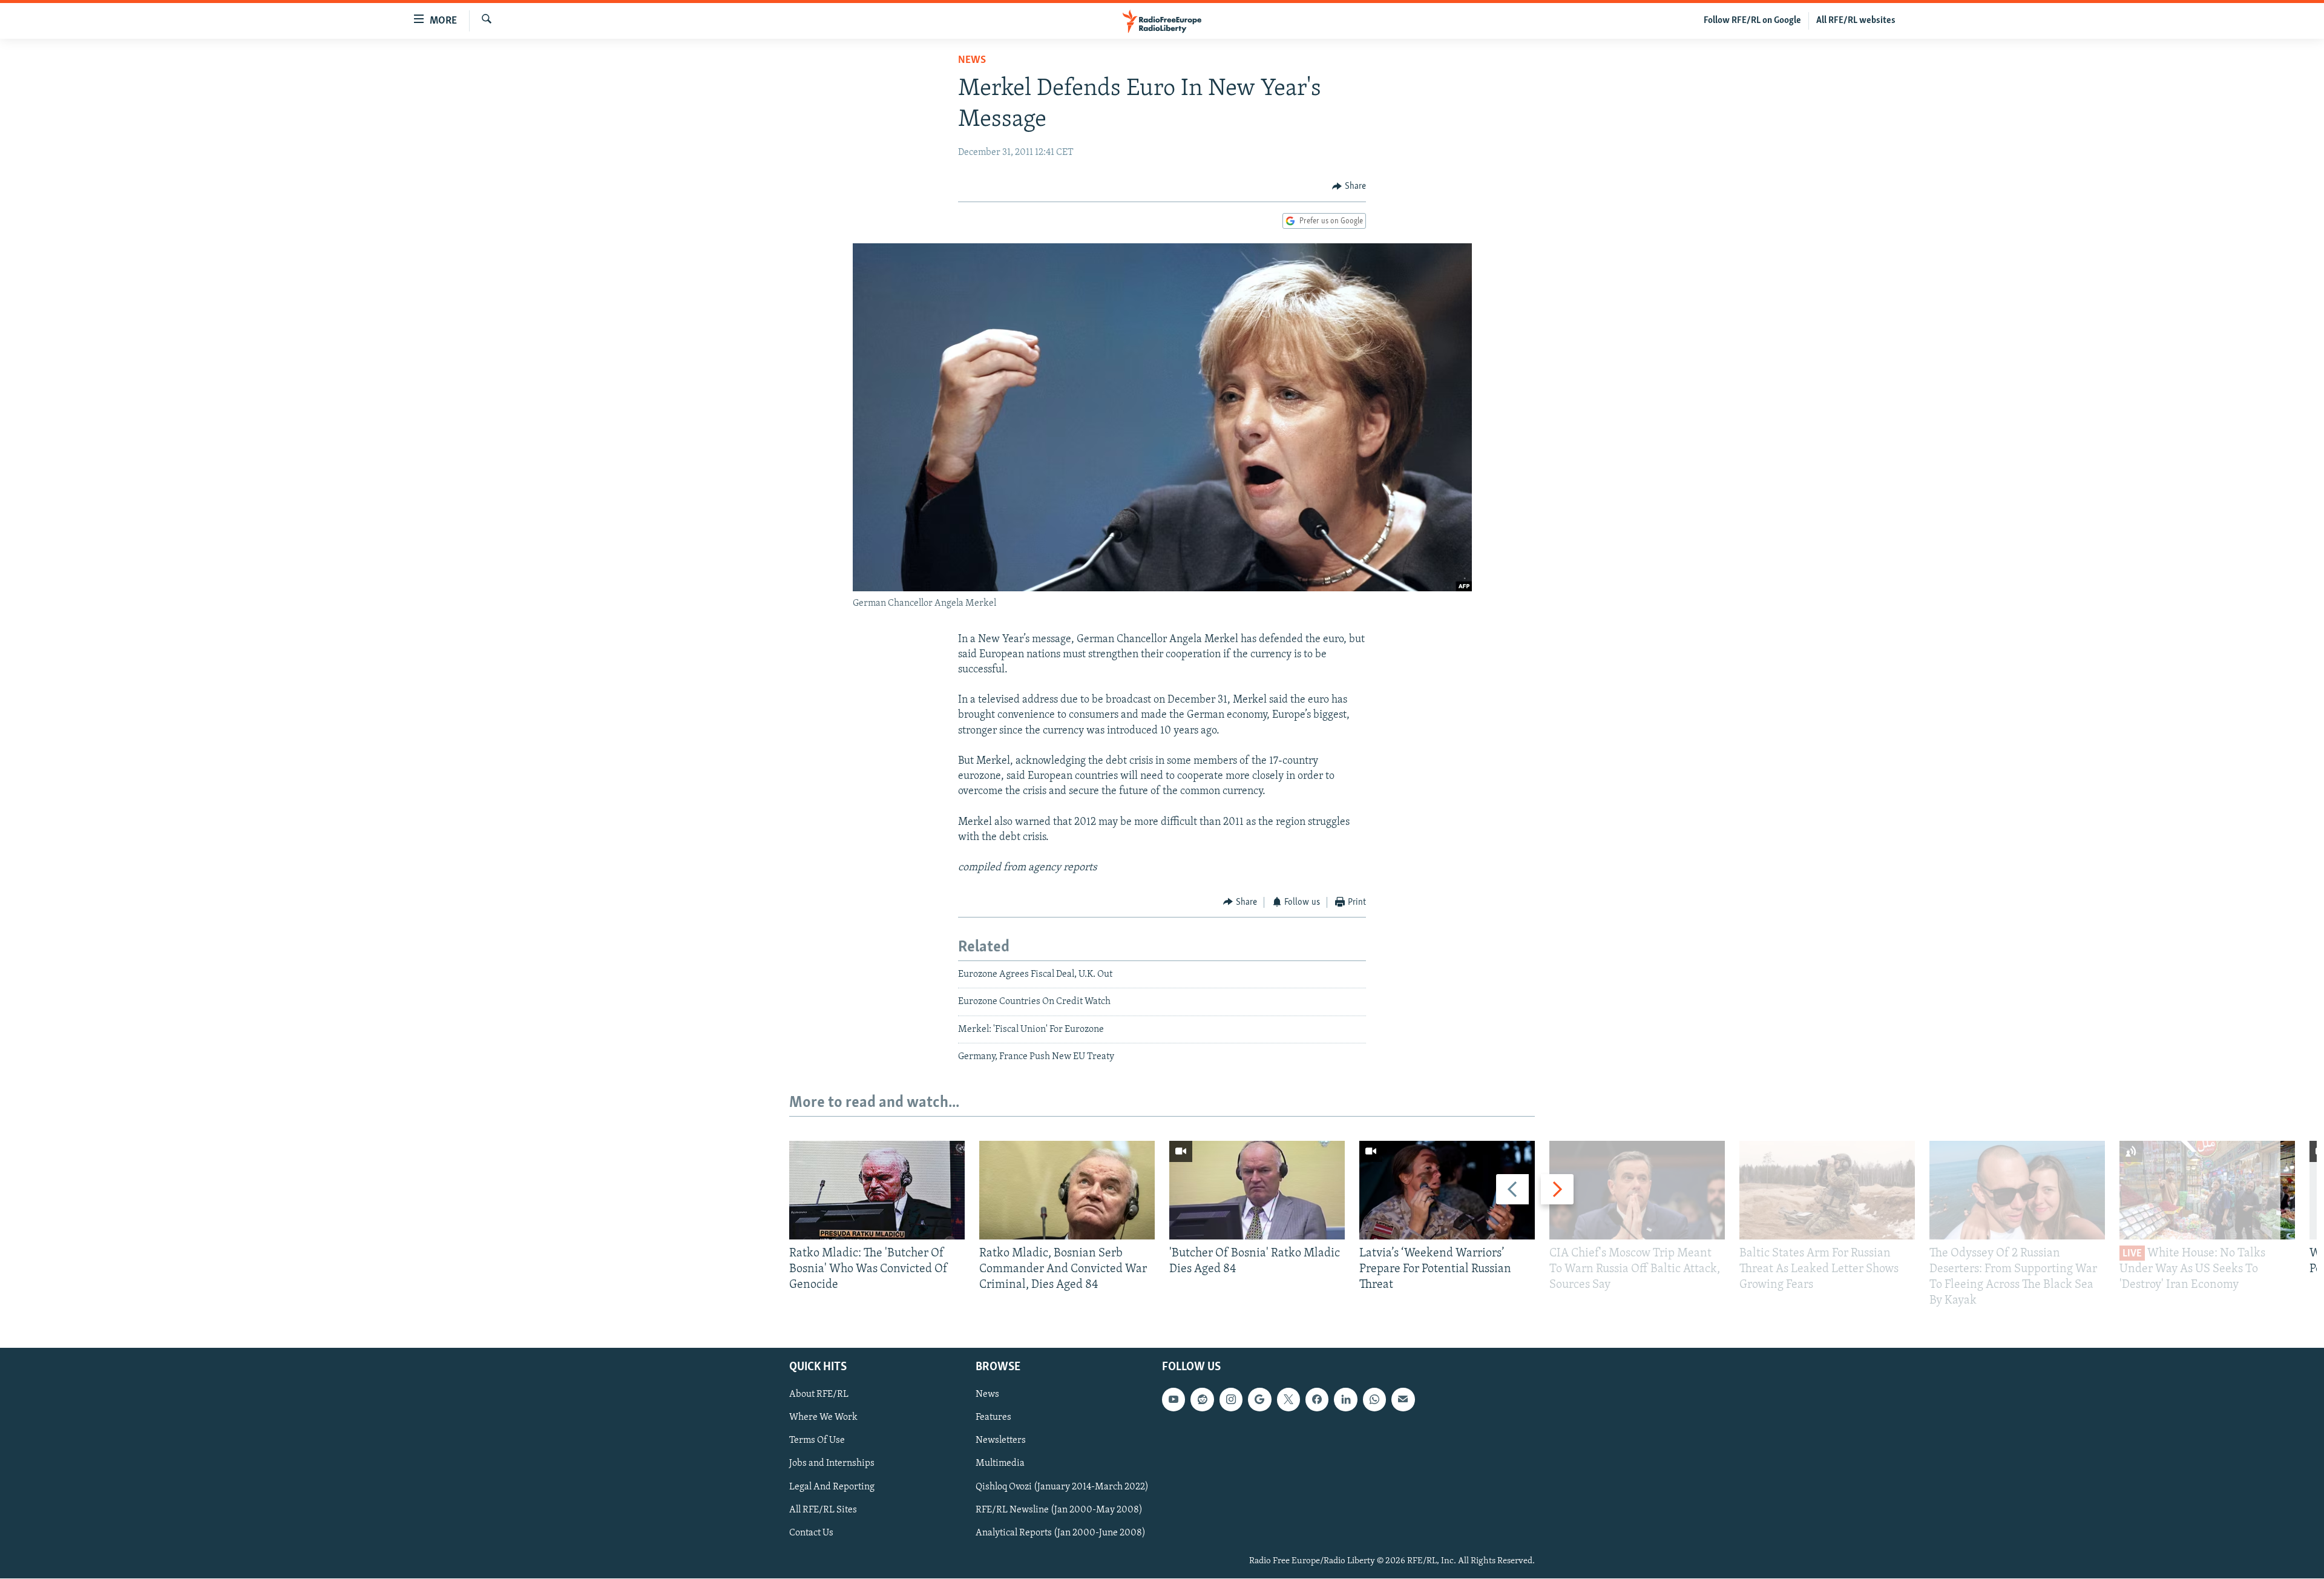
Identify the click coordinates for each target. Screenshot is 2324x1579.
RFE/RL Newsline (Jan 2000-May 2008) (1059, 1510)
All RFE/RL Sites (823, 1510)
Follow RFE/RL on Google (1752, 21)
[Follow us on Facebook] (1317, 1400)
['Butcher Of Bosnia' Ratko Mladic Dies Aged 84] (1257, 1190)
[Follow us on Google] (1259, 1400)
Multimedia (1000, 1464)
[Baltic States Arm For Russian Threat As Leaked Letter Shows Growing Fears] (1827, 1190)
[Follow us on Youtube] (1173, 1400)
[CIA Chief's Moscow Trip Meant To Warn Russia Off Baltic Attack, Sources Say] (1637, 1190)
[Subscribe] (1403, 1400)
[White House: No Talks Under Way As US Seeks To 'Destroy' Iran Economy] (2207, 1190)
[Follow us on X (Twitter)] (1288, 1400)
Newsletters (1001, 1441)
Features (993, 1418)
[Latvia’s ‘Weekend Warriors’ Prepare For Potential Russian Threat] (1447, 1190)
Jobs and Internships (832, 1464)
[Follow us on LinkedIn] (1345, 1400)
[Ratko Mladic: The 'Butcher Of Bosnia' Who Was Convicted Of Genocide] (877, 1190)
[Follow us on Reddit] (1202, 1400)
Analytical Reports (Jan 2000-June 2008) (1061, 1533)
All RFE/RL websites (1856, 21)
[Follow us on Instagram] (1231, 1400)
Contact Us (811, 1533)
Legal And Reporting (832, 1487)
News (972, 61)
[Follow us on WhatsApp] (1374, 1400)
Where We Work (823, 1418)
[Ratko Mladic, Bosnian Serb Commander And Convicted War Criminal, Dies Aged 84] (1067, 1190)
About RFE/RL (819, 1395)
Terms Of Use (817, 1441)
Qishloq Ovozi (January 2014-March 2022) (1062, 1487)
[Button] (1349, 186)
